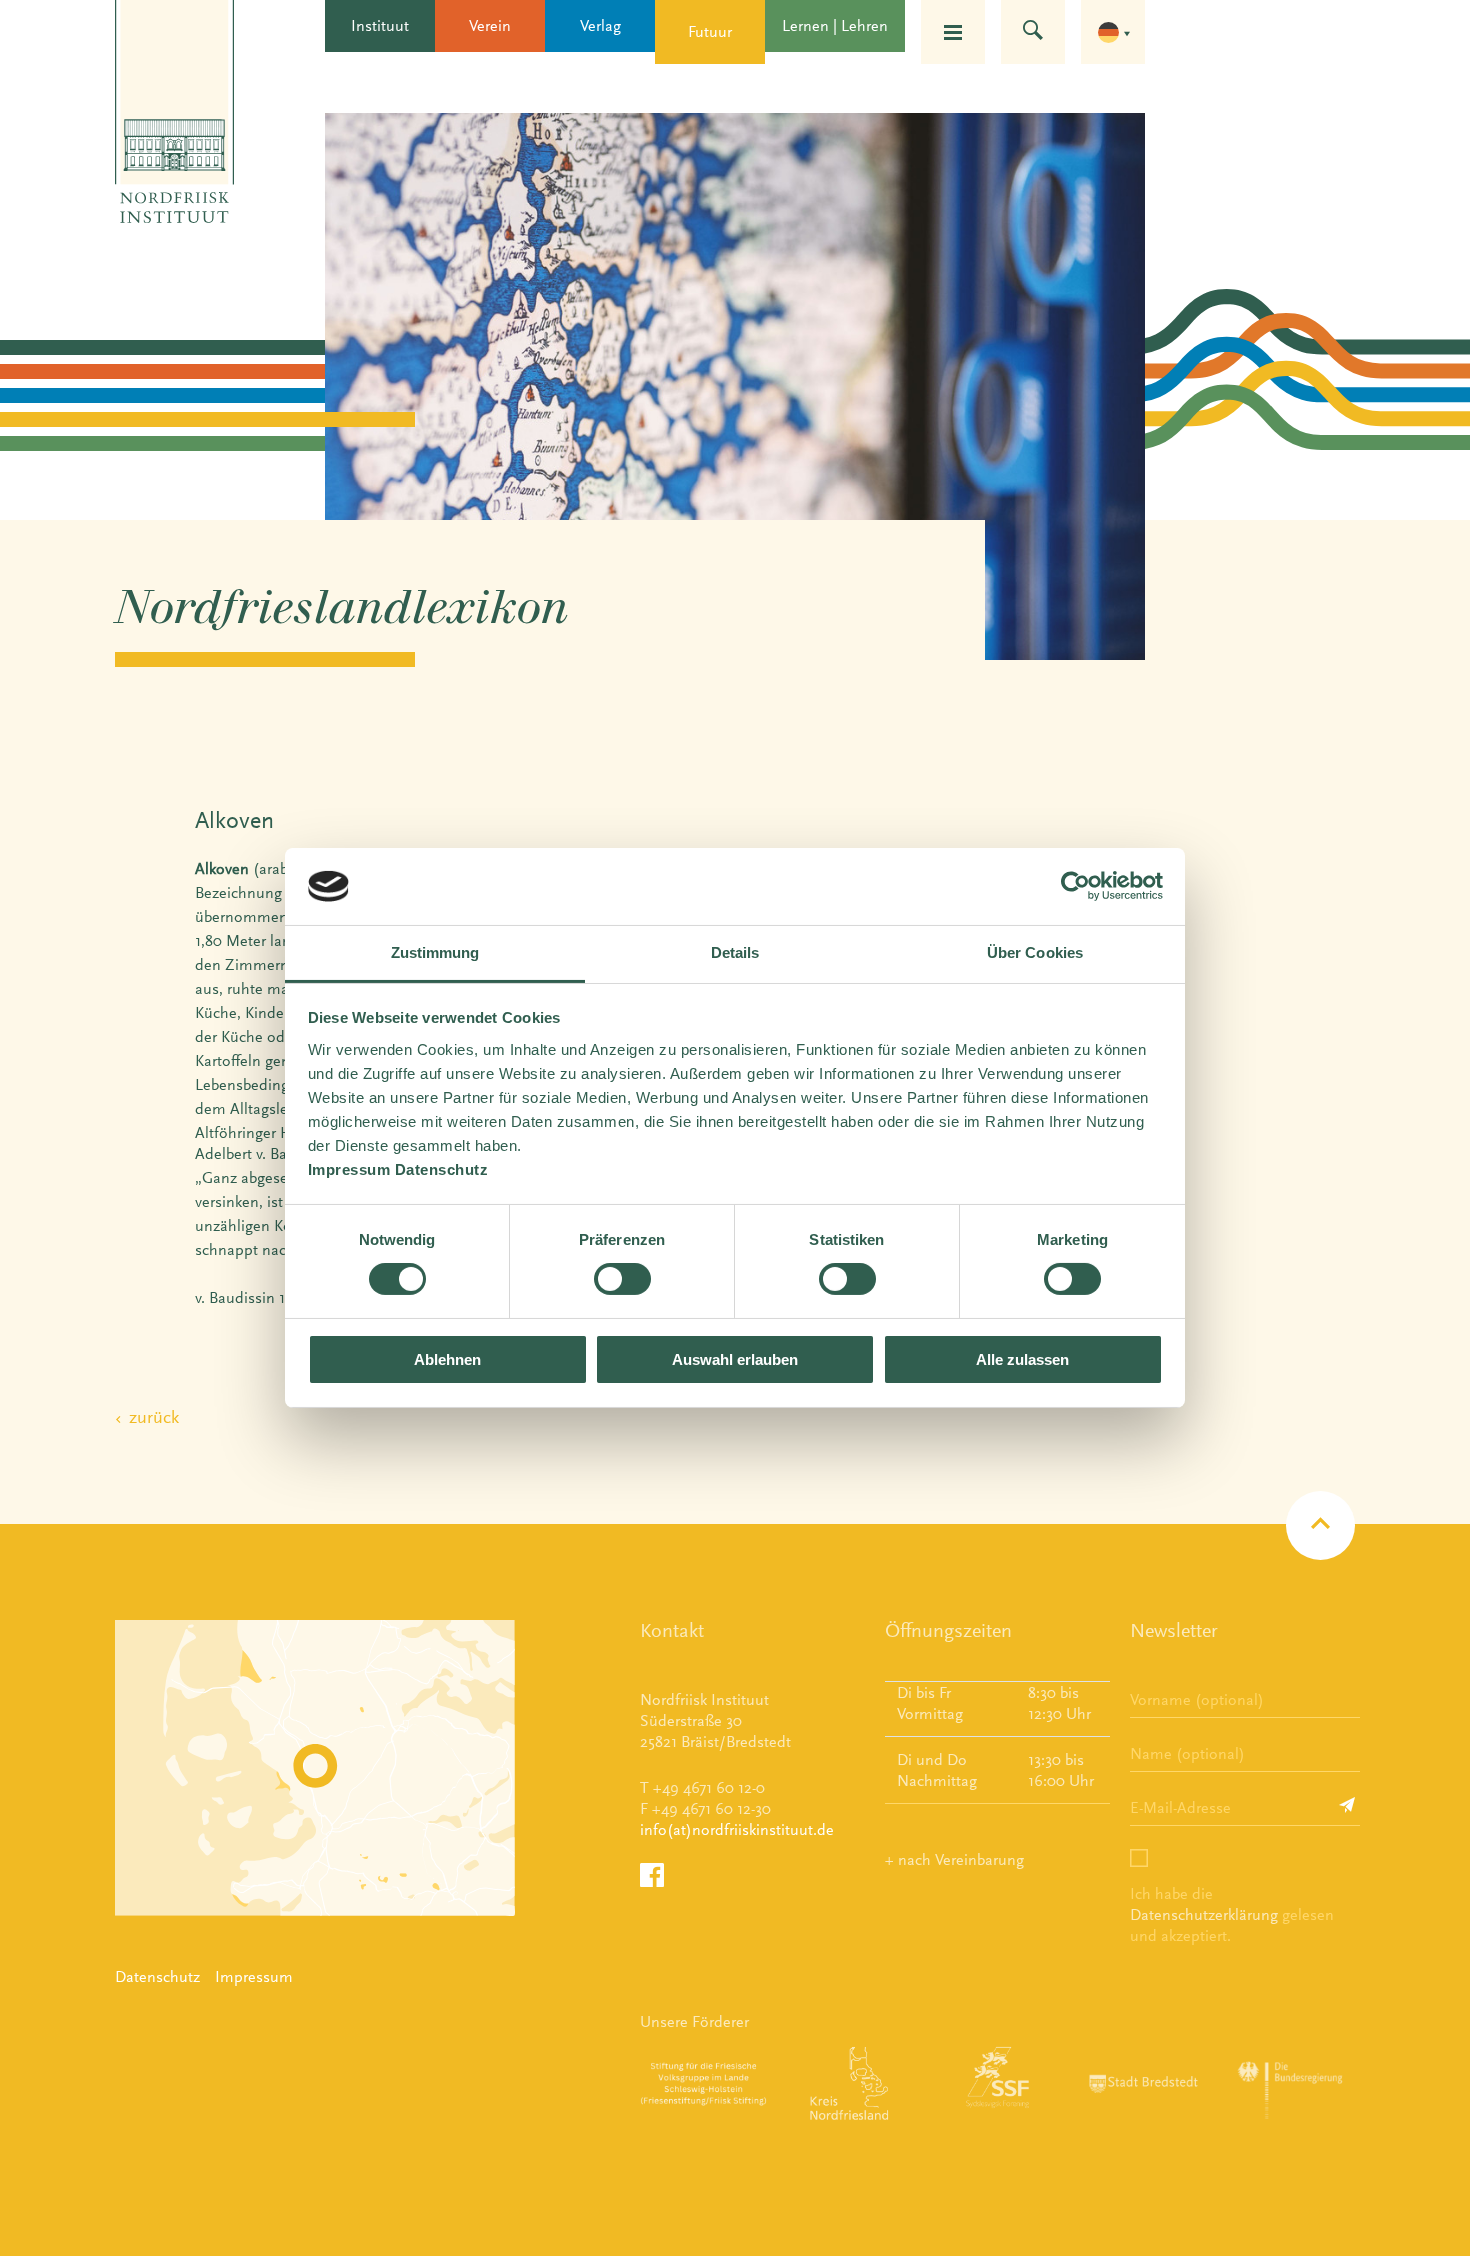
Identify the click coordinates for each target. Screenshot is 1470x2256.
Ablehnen (447, 1359)
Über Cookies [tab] (1035, 952)
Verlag (600, 25)
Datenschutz (157, 1976)
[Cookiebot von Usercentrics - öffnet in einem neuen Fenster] (1075, 886)
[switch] (622, 1279)
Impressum (254, 1976)
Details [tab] (735, 952)
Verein (490, 25)
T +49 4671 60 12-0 (702, 1787)
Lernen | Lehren (835, 25)
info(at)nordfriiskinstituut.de (737, 1829)
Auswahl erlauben (735, 1359)
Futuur (710, 31)
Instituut (380, 25)
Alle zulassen (1022, 1359)
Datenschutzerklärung (1204, 1914)
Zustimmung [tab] (435, 952)
